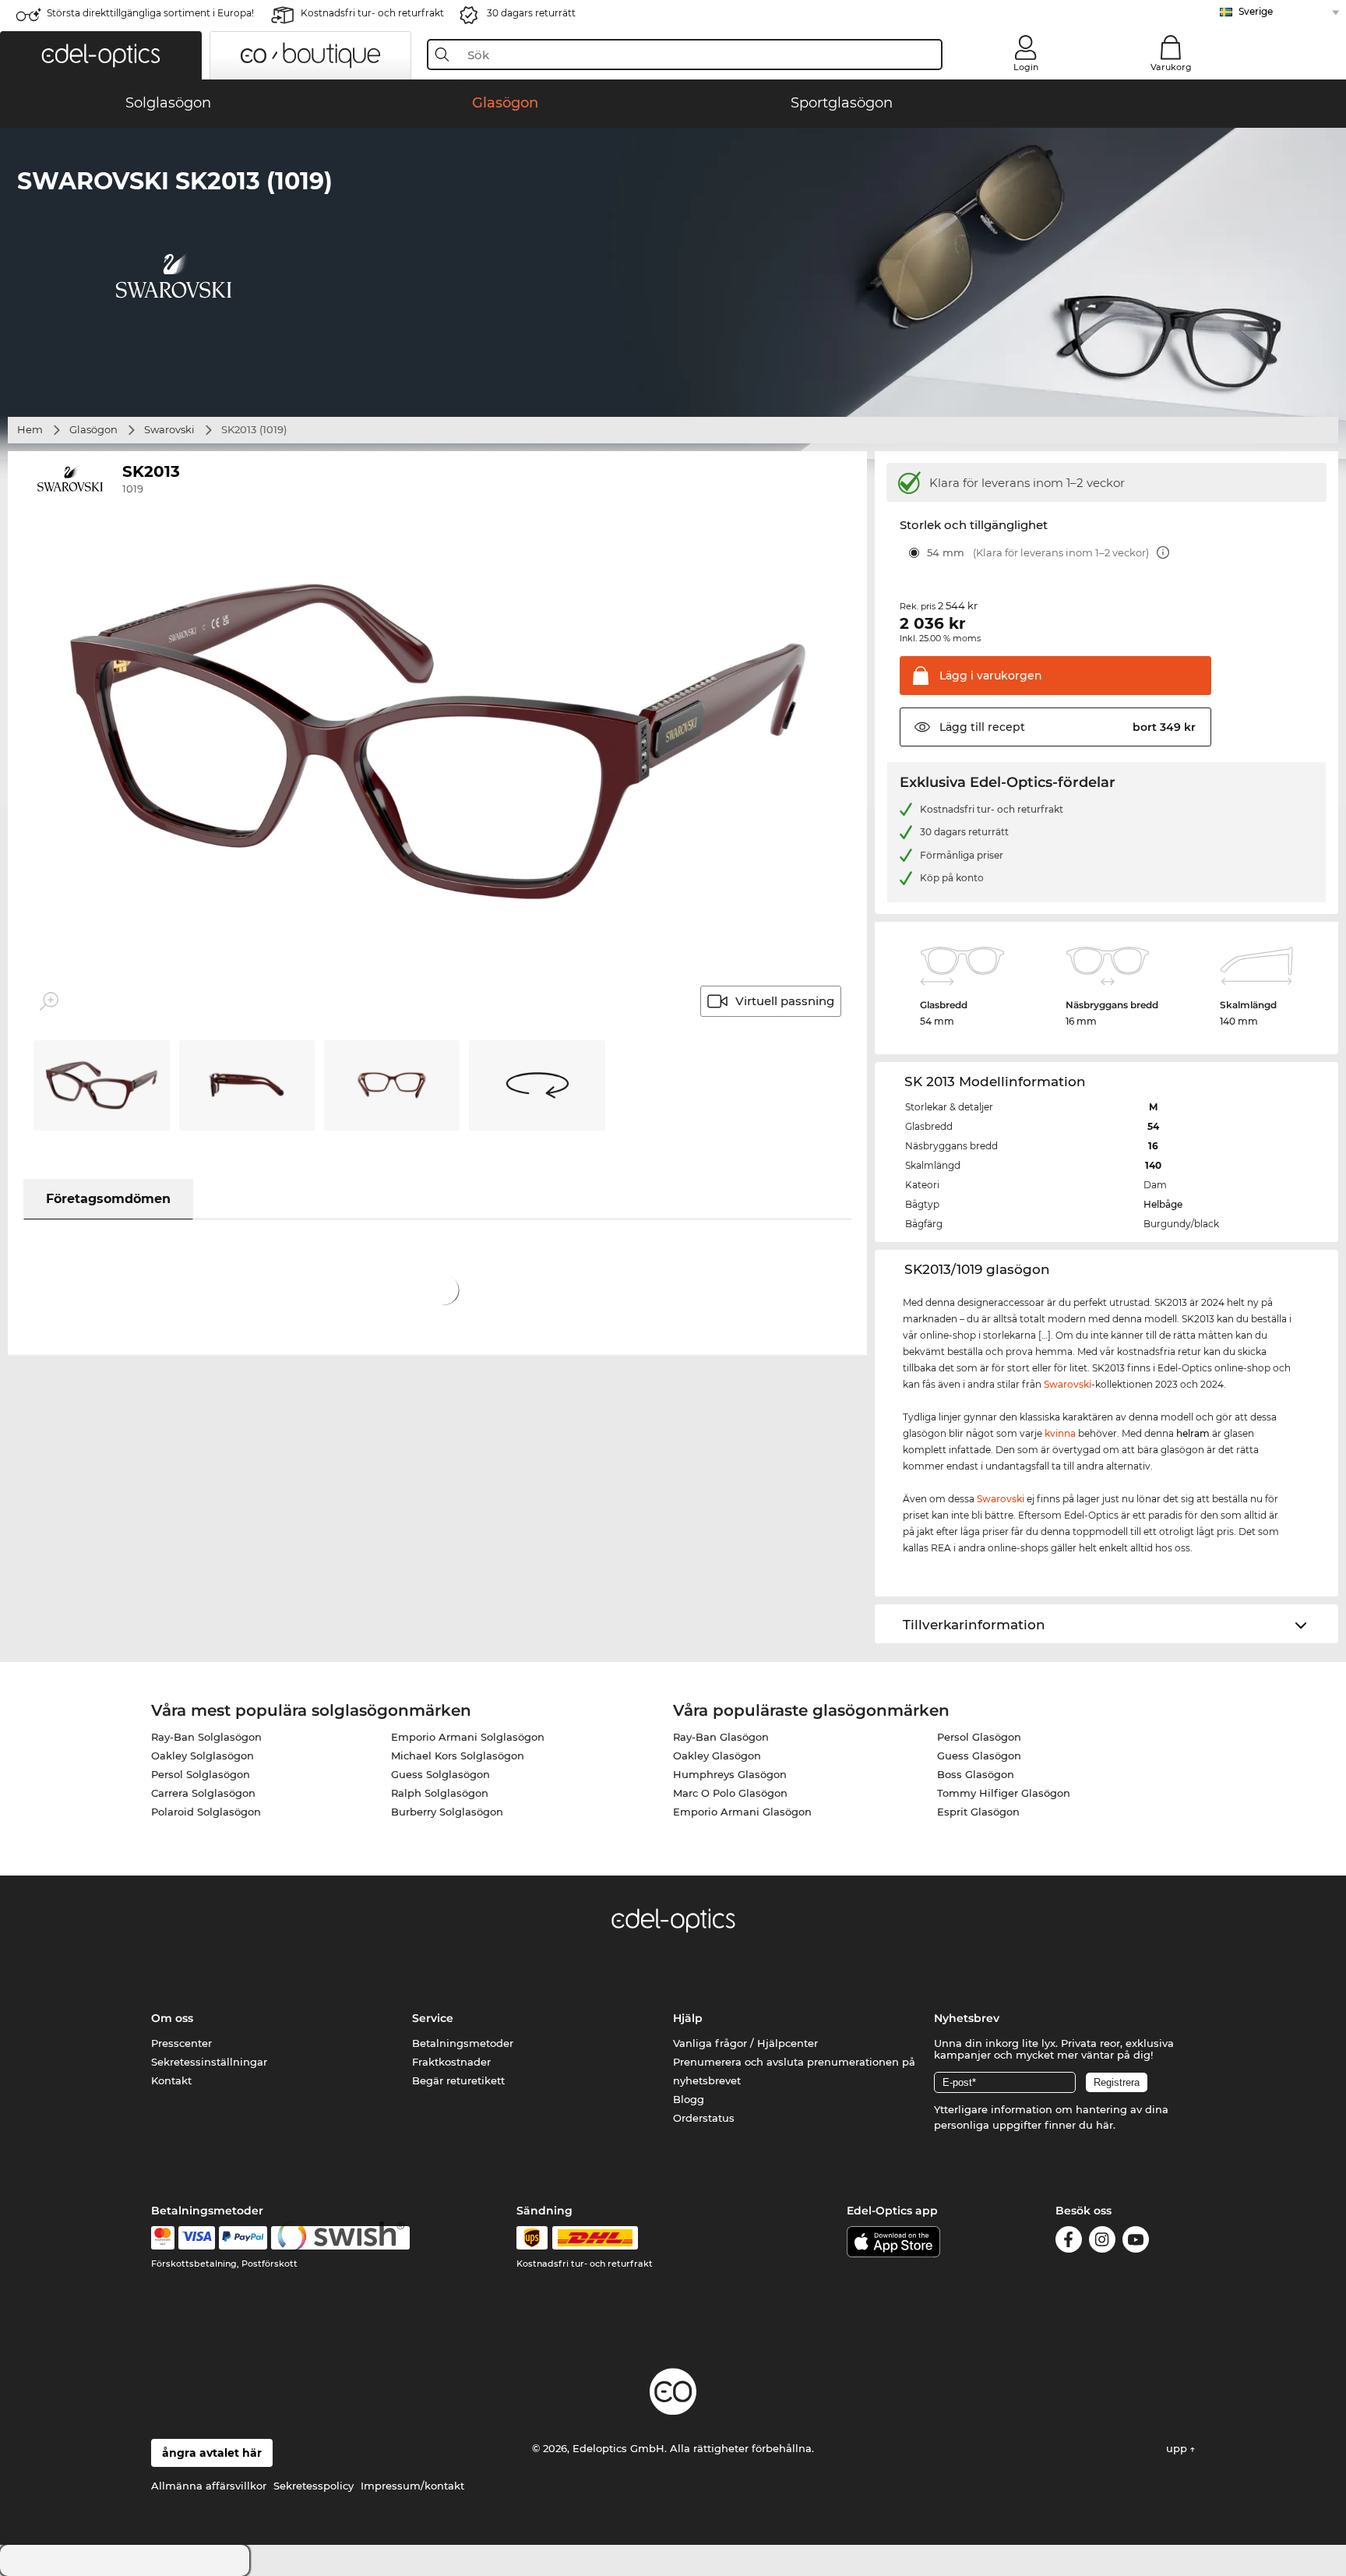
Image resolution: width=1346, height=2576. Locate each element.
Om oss (172, 2018)
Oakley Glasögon (717, 1756)
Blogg (689, 2099)
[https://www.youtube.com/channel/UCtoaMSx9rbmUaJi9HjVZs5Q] (1136, 2242)
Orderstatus (704, 2118)
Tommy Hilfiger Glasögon (1004, 1793)
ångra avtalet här (212, 2453)
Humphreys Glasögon (730, 1774)
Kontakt (171, 2080)
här (1105, 2125)
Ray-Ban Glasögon (721, 1737)
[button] (101, 55)
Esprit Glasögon (978, 1812)
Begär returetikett (458, 2080)
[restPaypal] (243, 2238)
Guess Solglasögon (440, 1774)
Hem (30, 429)
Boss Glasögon (976, 1774)
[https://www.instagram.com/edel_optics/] (1102, 2242)
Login (1026, 67)
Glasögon (93, 429)
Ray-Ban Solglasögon (206, 1737)
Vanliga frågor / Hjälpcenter (745, 2043)
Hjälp (688, 2018)
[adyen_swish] (340, 2238)
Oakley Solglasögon (203, 1756)
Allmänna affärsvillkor (209, 2486)
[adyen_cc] (163, 2238)
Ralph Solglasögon (440, 1793)
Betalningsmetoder (463, 2043)
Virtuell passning (785, 1001)
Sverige (1256, 11)
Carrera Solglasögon (203, 1793)
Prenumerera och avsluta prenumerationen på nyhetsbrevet (794, 2071)
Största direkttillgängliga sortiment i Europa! (150, 13)
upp (1178, 2448)
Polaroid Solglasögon (206, 1812)
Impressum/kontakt (412, 2486)
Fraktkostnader (451, 2062)
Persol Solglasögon (201, 1774)
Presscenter (181, 2043)
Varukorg (1171, 67)
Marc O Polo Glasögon (730, 1793)
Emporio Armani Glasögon (742, 1812)
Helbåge (1163, 1204)
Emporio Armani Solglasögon (468, 1737)
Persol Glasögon (979, 1737)
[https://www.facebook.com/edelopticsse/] (1069, 2242)
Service (433, 2018)
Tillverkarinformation (974, 1625)
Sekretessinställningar (209, 2062)
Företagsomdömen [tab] (108, 1199)
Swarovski (169, 429)
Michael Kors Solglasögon (458, 1756)
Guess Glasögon (979, 1756)
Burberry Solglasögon (447, 1812)
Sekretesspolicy (314, 2486)
